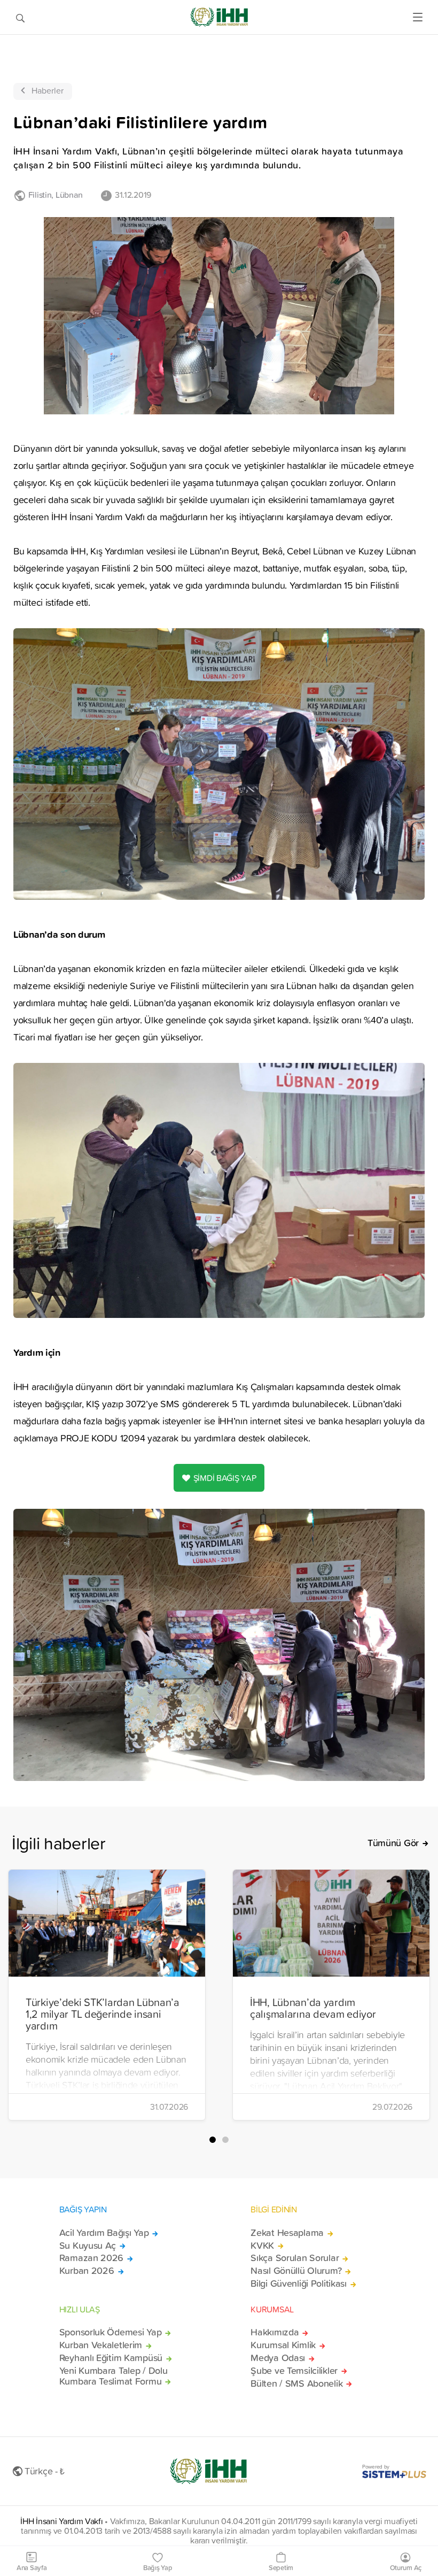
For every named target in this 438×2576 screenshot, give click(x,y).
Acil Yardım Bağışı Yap (104, 2233)
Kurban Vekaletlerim (101, 2345)
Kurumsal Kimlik (283, 2345)
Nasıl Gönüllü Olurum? (296, 2271)
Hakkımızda (275, 2332)
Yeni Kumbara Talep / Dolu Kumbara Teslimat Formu (114, 2376)
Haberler (48, 90)
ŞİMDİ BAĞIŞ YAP (225, 1478)
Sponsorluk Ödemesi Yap (111, 2332)
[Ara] (20, 17)
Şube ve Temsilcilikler (294, 2371)
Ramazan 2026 (92, 2258)
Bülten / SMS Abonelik (296, 2384)
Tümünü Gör (393, 1843)
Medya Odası (278, 2358)
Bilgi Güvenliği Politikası (299, 2284)
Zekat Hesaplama (287, 2233)
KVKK (262, 2246)
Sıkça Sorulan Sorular (295, 2258)
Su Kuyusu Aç (88, 2246)
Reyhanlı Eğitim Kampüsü (111, 2358)
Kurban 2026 (87, 2271)
